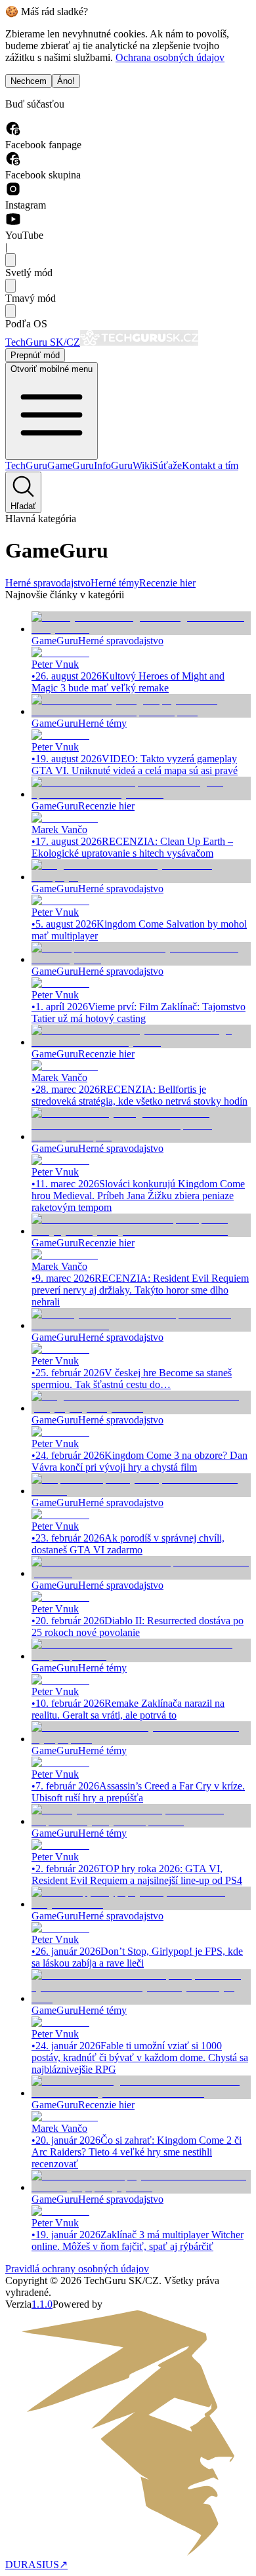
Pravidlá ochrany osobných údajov (77, 2269)
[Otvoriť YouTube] (13, 223)
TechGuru (26, 465)
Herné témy (115, 583)
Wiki (142, 465)
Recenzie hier (167, 583)
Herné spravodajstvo (48, 583)
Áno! (66, 81)
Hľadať (23, 506)
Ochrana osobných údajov (170, 57)
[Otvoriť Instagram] (13, 193)
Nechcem (29, 81)
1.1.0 (42, 2304)
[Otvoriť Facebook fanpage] (13, 133)
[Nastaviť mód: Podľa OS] (11, 311)
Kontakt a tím (210, 465)
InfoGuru (113, 465)
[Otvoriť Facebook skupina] (13, 163)
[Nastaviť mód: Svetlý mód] (11, 260)
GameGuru (71, 465)
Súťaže (167, 465)
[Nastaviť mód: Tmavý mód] (11, 286)
